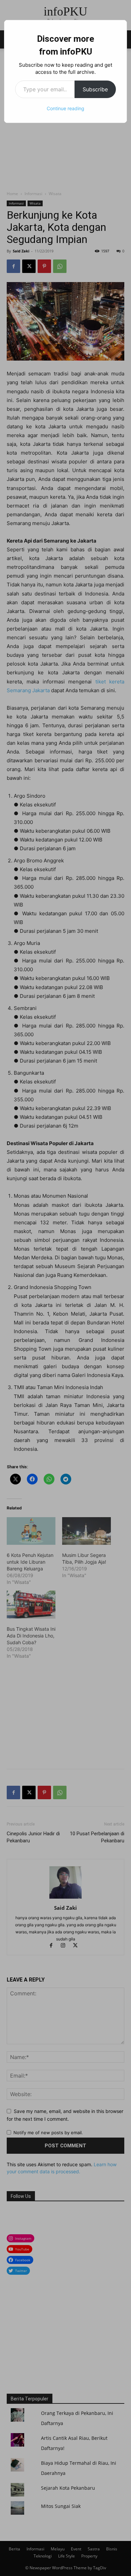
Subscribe (95, 89)
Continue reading (65, 108)
